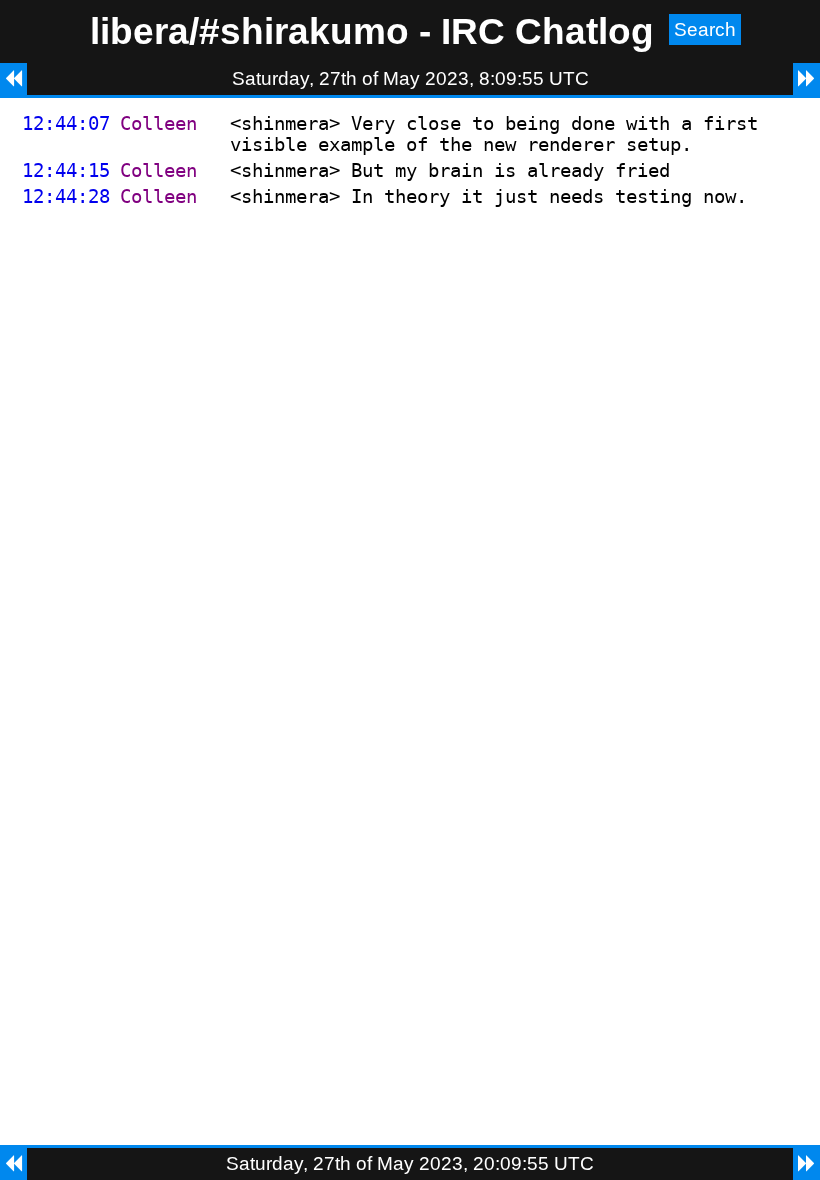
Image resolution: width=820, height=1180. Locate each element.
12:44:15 (66, 170)
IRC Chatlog (547, 31)
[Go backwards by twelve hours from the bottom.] (13, 1164)
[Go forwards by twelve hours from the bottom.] (806, 1164)
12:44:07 (66, 123)
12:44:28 (66, 196)
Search (705, 29)
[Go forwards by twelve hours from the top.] (806, 79)
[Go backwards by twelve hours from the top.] (13, 79)
